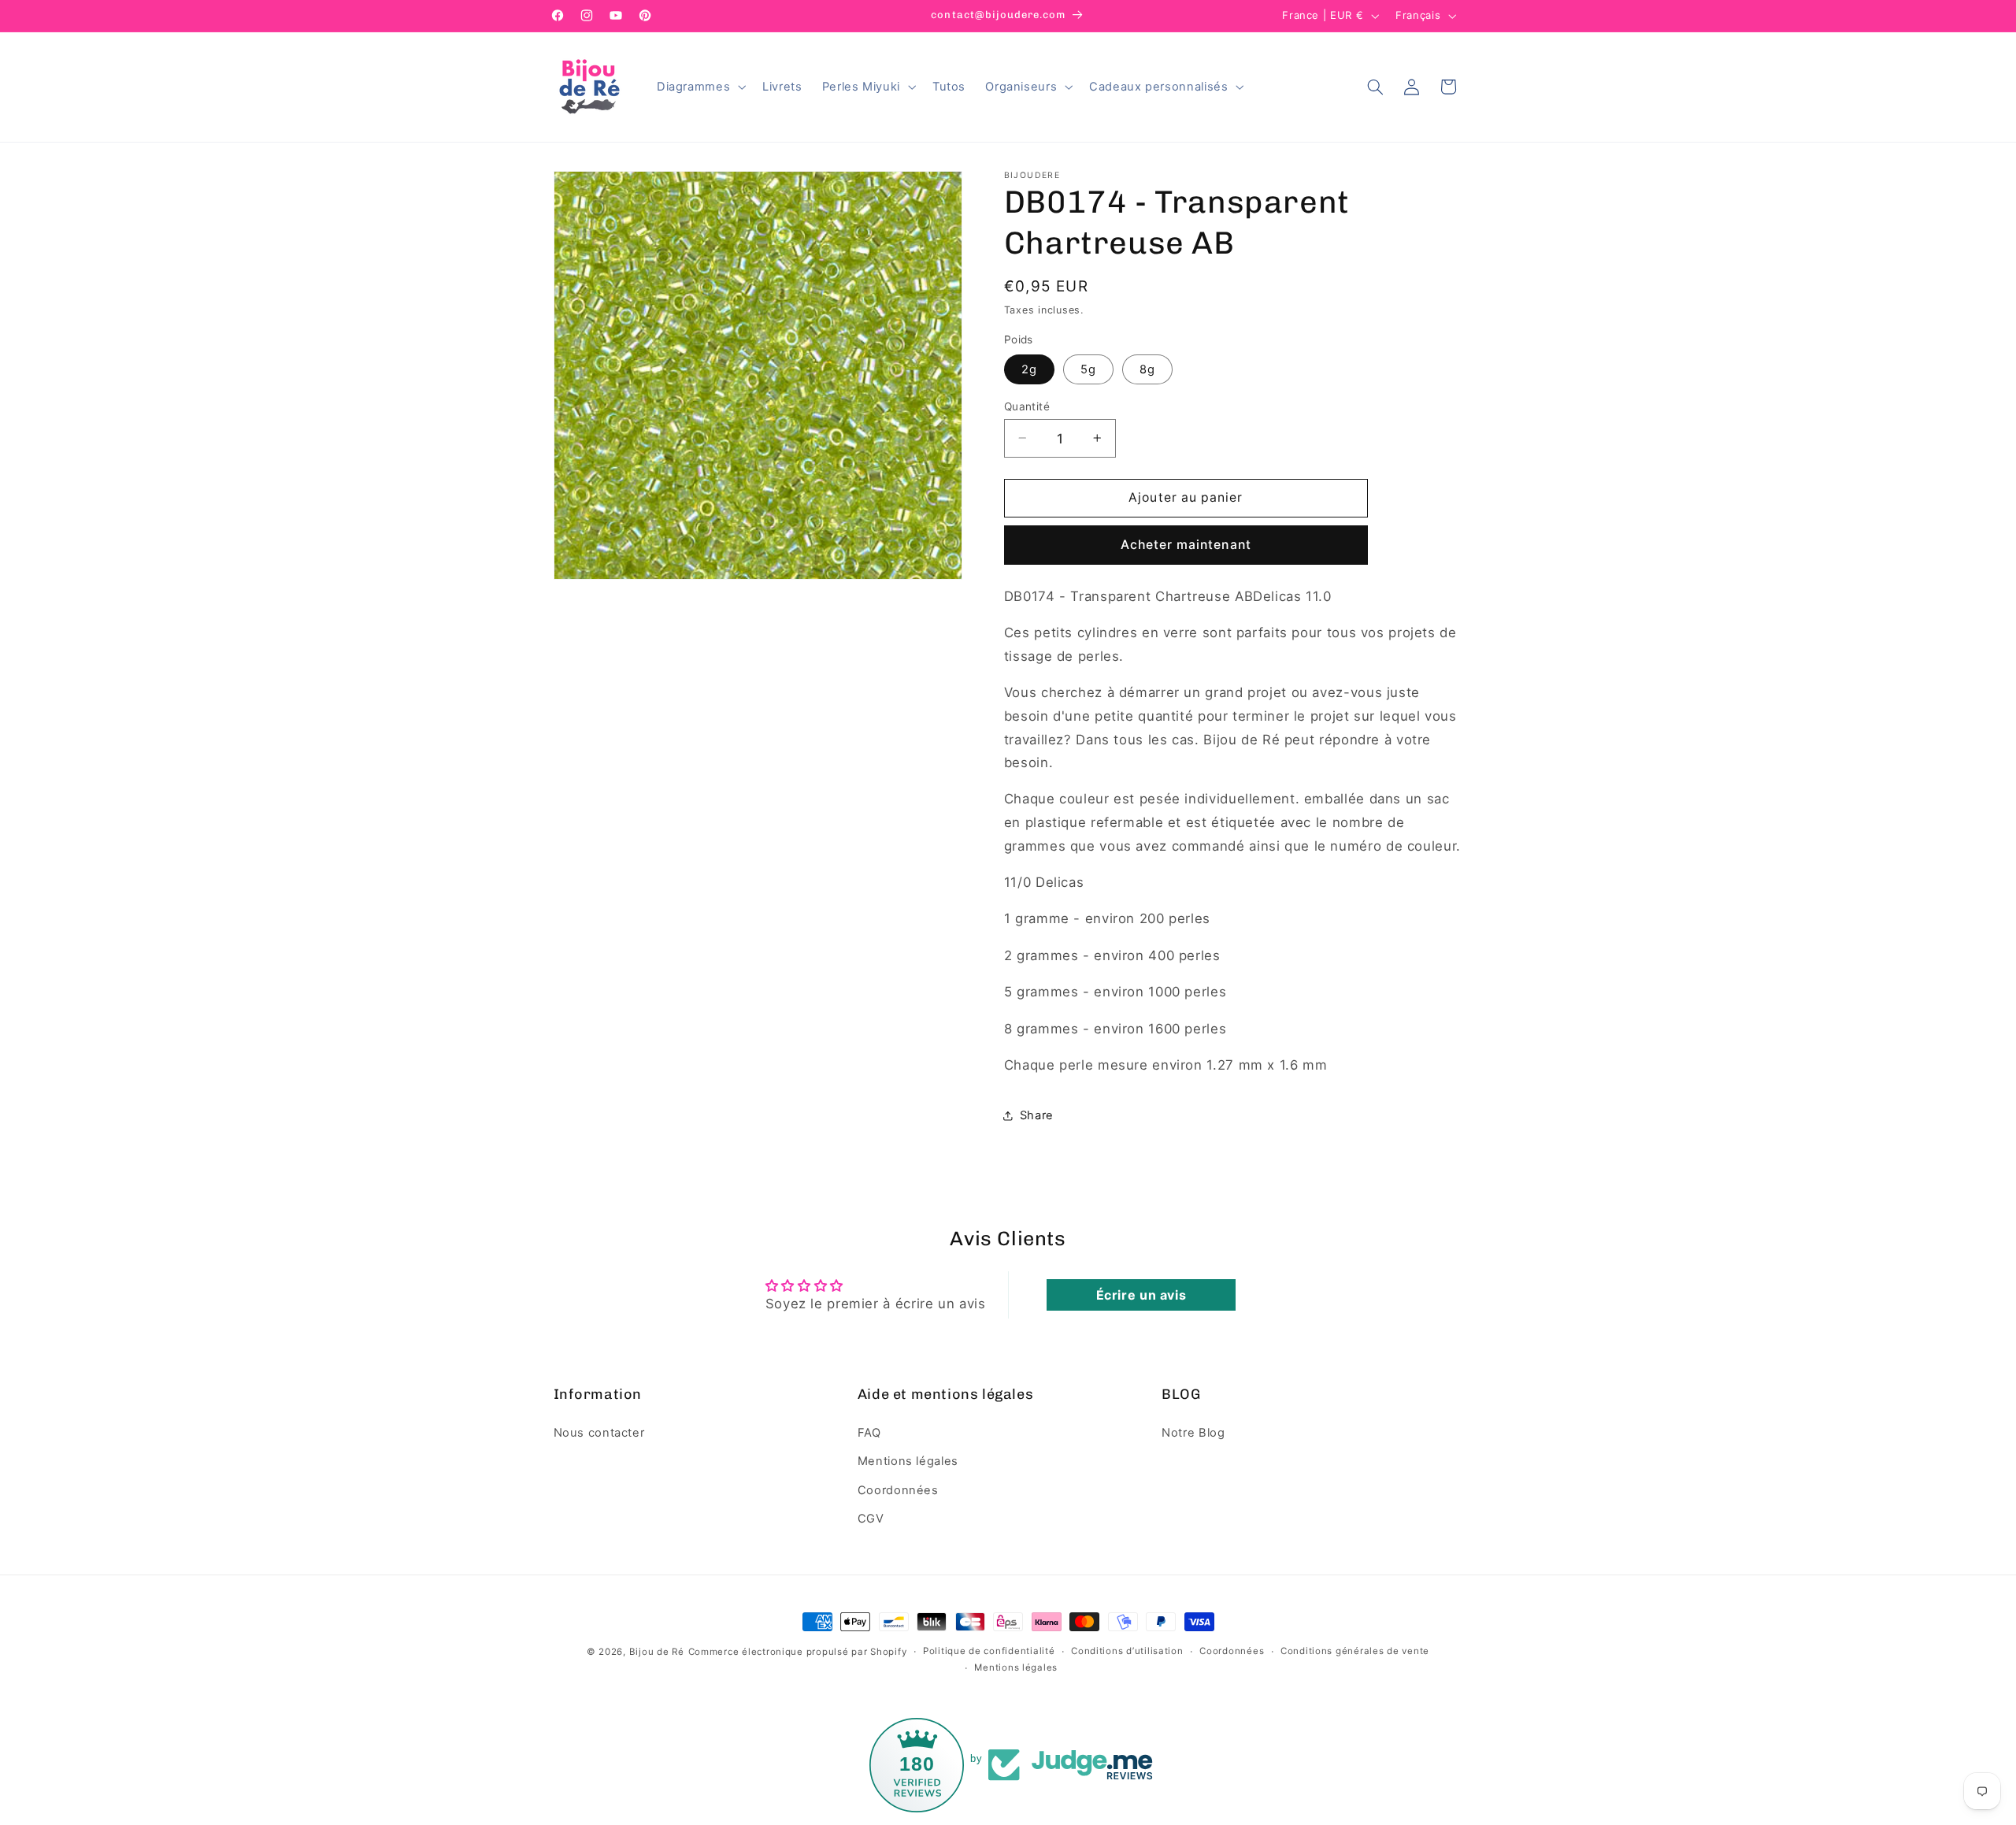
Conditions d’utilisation (1127, 1652)
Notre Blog (1193, 1432)
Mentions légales (908, 1461)
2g (1029, 369)
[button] (699, 87)
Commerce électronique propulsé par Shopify (798, 1652)
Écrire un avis (1141, 1295)
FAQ (869, 1432)
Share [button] (1037, 1115)
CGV (871, 1518)
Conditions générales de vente (1355, 1652)
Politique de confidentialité (989, 1652)
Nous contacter (599, 1432)
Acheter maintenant (1186, 544)
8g (1147, 369)
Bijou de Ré (657, 1652)
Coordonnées (898, 1489)
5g (1088, 369)
